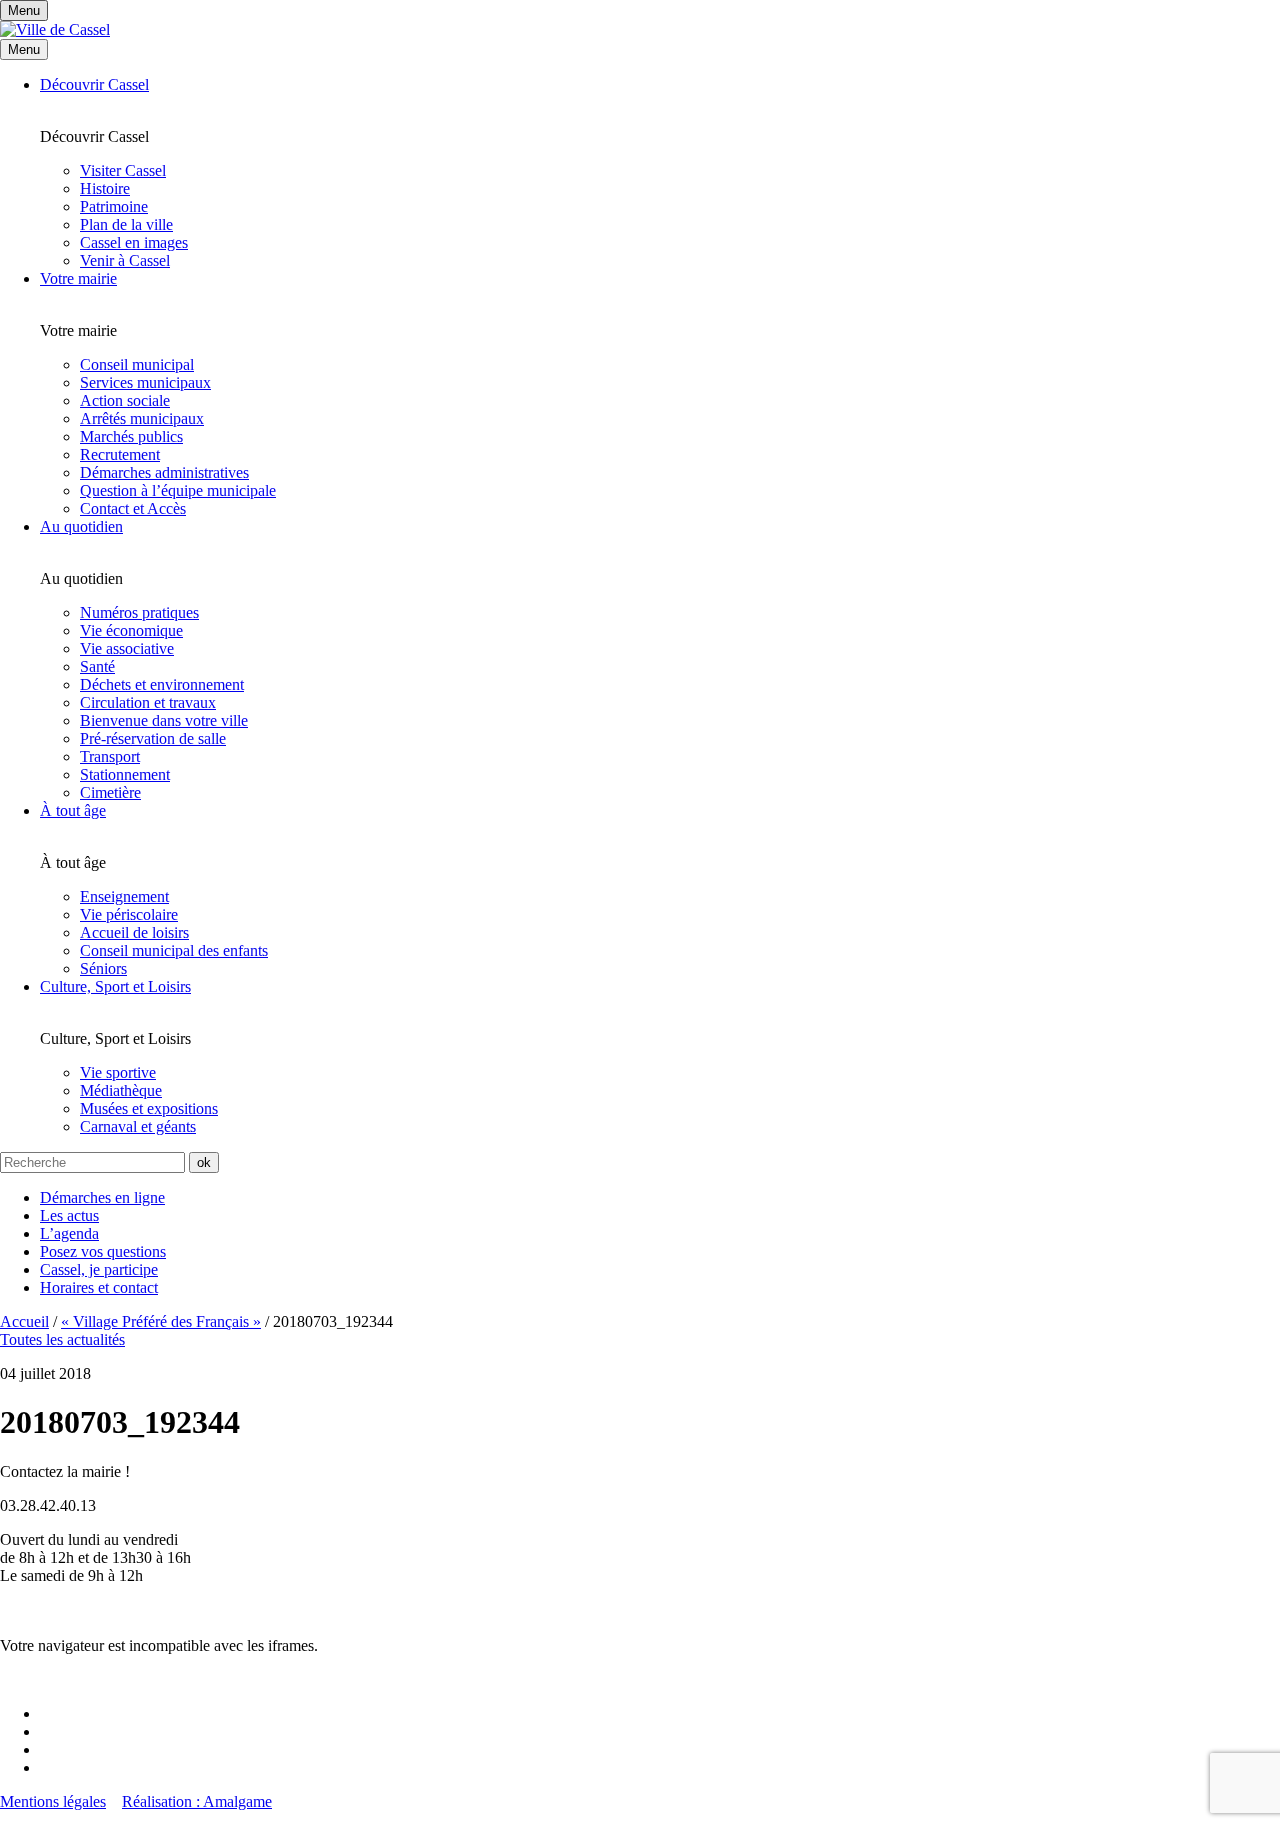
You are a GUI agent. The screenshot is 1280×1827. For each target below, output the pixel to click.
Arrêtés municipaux (142, 418)
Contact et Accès (133, 508)
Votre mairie (78, 278)
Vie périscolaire (129, 914)
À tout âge (73, 810)
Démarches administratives (164, 472)
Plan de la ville (126, 224)
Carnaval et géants (138, 1126)
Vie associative (127, 648)
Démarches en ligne (102, 1197)
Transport (110, 756)
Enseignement (124, 896)
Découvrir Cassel (94, 84)
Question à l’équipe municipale (178, 490)
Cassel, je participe (99, 1269)
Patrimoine (114, 206)
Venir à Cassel (125, 260)
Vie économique (131, 630)
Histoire (105, 188)
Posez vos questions (103, 1251)
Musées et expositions (149, 1108)
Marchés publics (131, 436)
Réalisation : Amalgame (197, 1801)
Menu (24, 49)
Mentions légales (53, 1801)
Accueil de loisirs (134, 932)
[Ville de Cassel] (55, 29)
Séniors (103, 968)
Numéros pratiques (139, 612)
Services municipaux (145, 382)
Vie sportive (118, 1072)
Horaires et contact (99, 1287)
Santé (97, 666)
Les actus (69, 1215)
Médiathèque (121, 1090)
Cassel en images (134, 242)
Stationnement (125, 774)
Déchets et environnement (162, 684)
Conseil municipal (137, 364)
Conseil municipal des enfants (174, 950)
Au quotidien (81, 526)
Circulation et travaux (148, 702)
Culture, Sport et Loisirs (115, 986)
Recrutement (120, 454)
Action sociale (125, 400)
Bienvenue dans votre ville (164, 720)
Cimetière (110, 792)
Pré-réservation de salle (153, 738)
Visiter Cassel (123, 170)
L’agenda (69, 1233)
